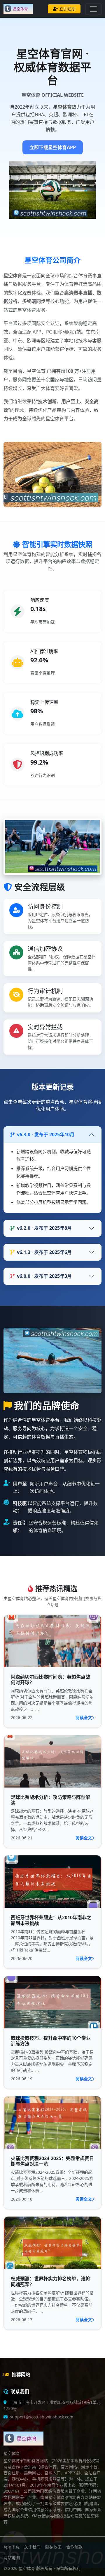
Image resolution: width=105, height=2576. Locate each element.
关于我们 (32, 2547)
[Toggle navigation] (93, 9)
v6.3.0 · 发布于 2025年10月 (46, 1135)
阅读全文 (84, 1717)
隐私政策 (53, 2547)
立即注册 (67, 9)
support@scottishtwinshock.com (42, 2417)
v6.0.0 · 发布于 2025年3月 (44, 1276)
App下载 (12, 2547)
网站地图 (12, 2558)
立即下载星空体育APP (53, 147)
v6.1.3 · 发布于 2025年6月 (44, 1252)
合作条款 (74, 2547)
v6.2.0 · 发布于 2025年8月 (44, 1228)
